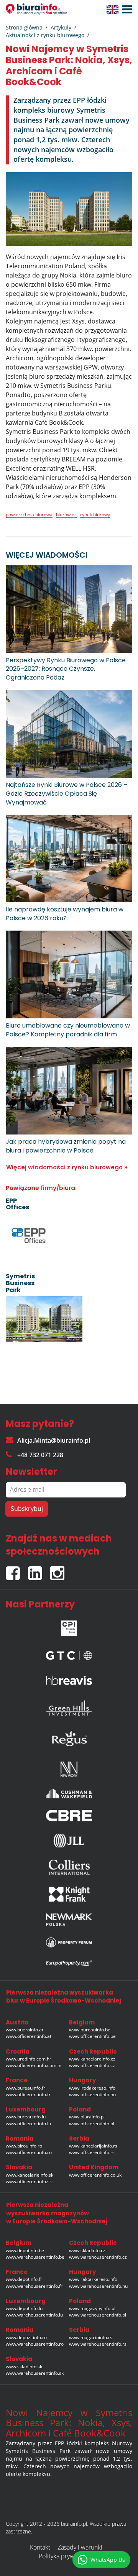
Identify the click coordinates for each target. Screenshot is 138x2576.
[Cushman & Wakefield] (69, 1793)
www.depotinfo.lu (24, 2308)
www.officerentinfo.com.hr (34, 2065)
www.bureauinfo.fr (25, 2088)
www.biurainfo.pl (87, 2117)
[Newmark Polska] (69, 1920)
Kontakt (40, 2547)
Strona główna (24, 27)
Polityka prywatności (66, 2556)
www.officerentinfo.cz (92, 2065)
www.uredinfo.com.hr (29, 2059)
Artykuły (61, 27)
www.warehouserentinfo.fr (34, 2286)
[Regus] (69, 1737)
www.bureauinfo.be (90, 2030)
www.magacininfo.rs (91, 2337)
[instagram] (59, 1570)
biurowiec (66, 515)
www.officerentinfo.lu (28, 2124)
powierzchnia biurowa (29, 515)
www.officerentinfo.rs (92, 2152)
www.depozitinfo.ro (26, 2337)
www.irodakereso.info (92, 2088)
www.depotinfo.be (25, 2250)
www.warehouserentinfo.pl (98, 2315)
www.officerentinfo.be (92, 2036)
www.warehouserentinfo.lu (34, 2315)
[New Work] (69, 1767)
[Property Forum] (69, 1942)
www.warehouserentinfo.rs (98, 2344)
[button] (125, 10)
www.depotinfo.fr (24, 2279)
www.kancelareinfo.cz (92, 2059)
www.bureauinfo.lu (26, 2117)
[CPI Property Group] (69, 1626)
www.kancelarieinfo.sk (30, 2175)
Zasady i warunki (80, 2547)
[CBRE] (69, 1816)
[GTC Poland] (69, 1654)
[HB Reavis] (69, 1678)
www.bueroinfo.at (25, 2030)
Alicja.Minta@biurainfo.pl (54, 1440)
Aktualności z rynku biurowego (45, 35)
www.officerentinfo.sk (29, 2181)
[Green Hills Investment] (69, 1706)
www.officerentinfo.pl (92, 2124)
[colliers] (69, 1867)
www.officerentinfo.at (29, 2036)
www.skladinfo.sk (24, 2367)
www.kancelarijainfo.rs (93, 2146)
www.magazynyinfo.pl (92, 2308)
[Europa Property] (69, 1963)
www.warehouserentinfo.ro (35, 2344)
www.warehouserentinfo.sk (35, 2373)
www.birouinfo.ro (24, 2146)
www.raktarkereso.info (93, 2279)
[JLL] (69, 1840)
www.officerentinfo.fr (28, 2094)
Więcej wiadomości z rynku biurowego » (67, 1167)
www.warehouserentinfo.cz (98, 2257)
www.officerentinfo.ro (29, 2152)
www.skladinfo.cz (87, 2250)
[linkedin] (39, 1570)
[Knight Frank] (69, 1894)
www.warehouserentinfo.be (35, 2257)
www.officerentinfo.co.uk (95, 2175)
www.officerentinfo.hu (92, 2094)
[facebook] (17, 1570)
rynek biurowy (95, 515)
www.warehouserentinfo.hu (98, 2286)
